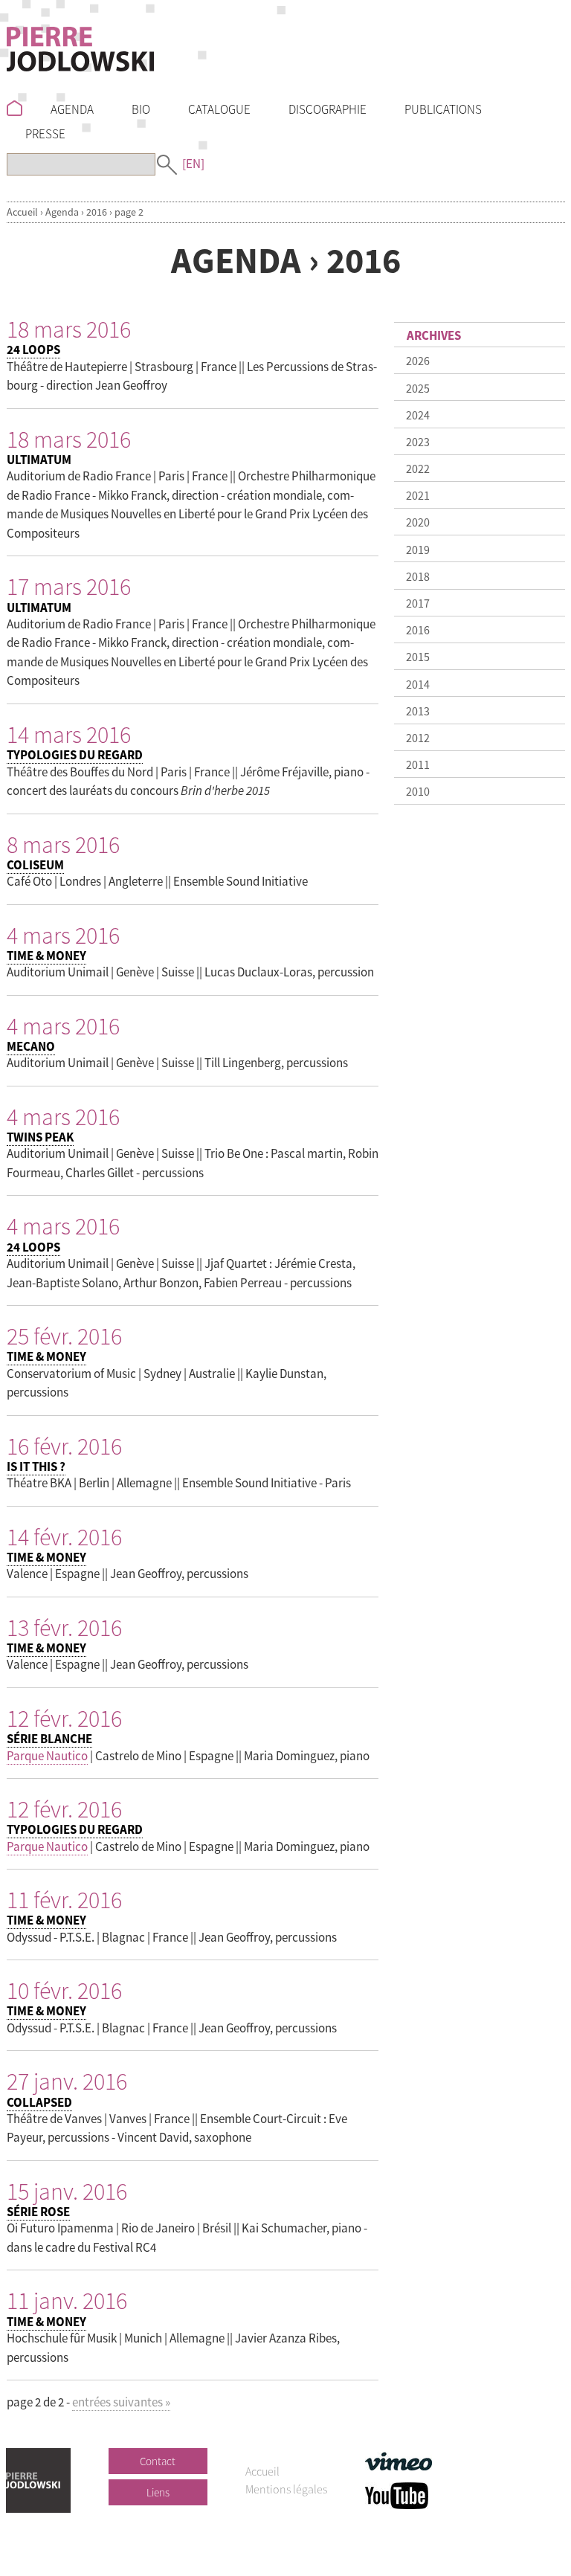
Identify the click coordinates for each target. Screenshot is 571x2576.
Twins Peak (40, 1137)
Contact (158, 2461)
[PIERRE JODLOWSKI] (80, 46)
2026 (418, 361)
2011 (418, 764)
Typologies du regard (75, 755)
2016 (97, 212)
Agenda (62, 212)
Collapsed (39, 2102)
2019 (418, 550)
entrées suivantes (121, 2402)
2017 (418, 603)
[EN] (193, 164)
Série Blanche (49, 1739)
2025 (418, 388)
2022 (418, 468)
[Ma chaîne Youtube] (397, 2494)
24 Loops (33, 350)
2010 (418, 791)
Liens (158, 2492)
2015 (418, 657)
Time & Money (46, 956)
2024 (418, 415)
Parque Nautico (47, 1756)
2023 (418, 442)
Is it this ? (36, 1466)
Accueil (22, 212)
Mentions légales (286, 2489)
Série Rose (38, 2212)
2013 (418, 711)
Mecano (31, 1046)
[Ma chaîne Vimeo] (399, 2460)
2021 (418, 495)
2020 (418, 522)
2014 (418, 684)
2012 (418, 738)
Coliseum (35, 865)
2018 (418, 576)
